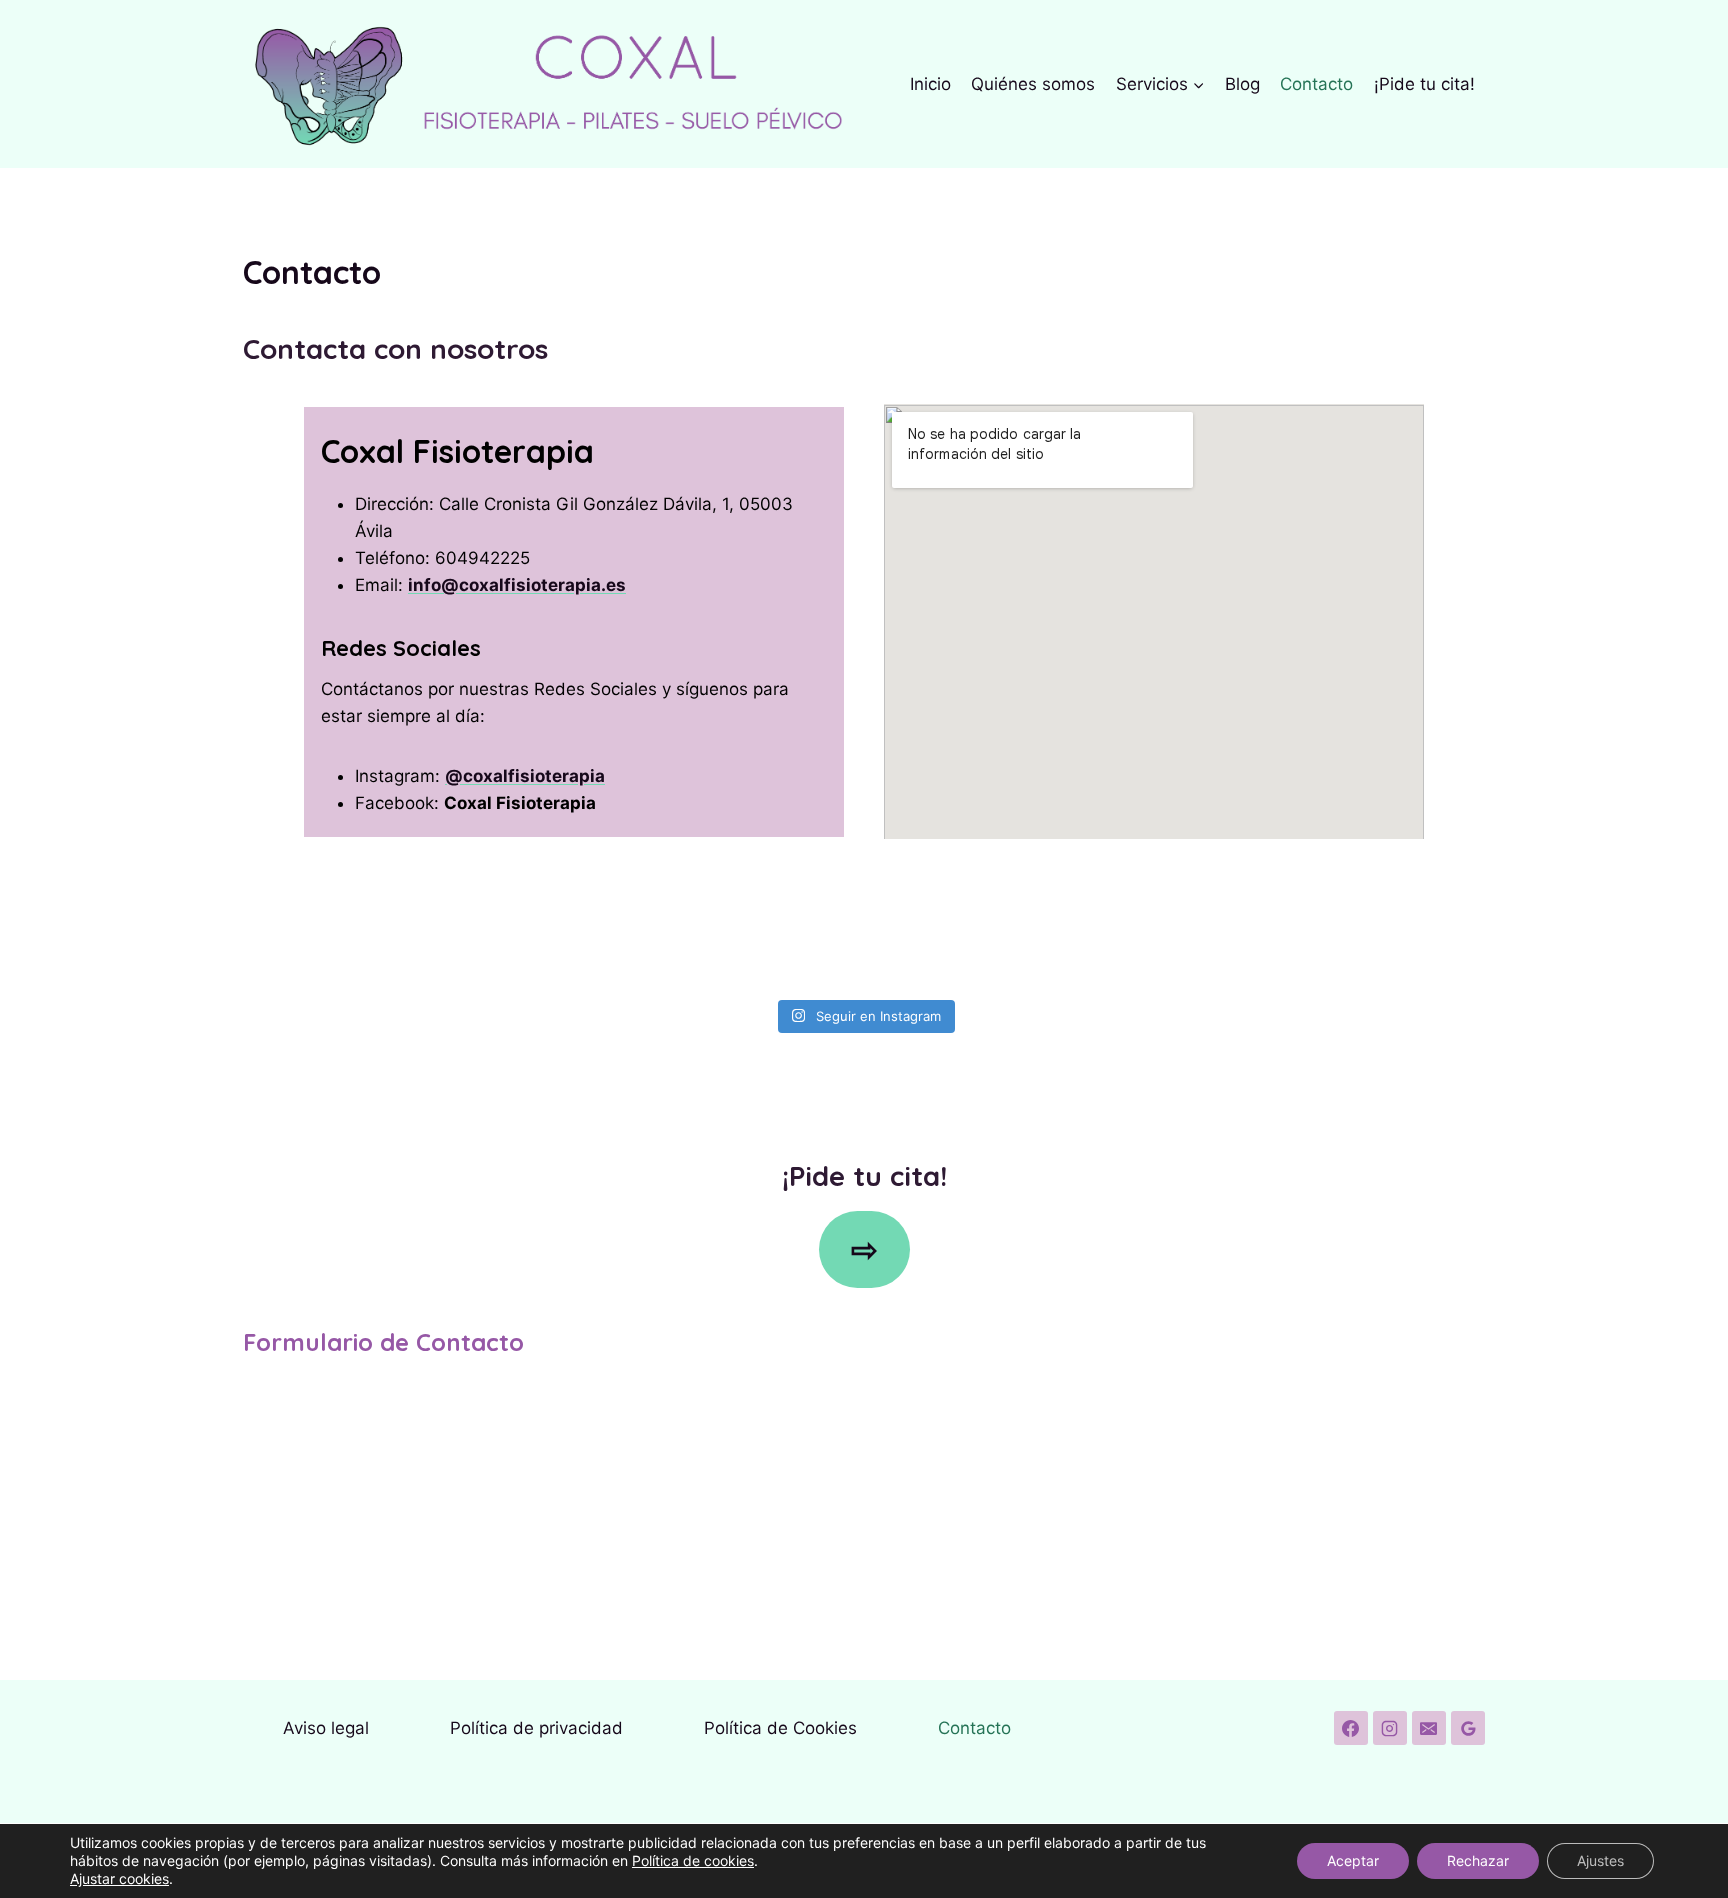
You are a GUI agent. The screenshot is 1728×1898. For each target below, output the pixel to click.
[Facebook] (1351, 1728)
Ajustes (1600, 1860)
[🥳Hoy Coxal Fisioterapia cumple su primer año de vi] (342, 926)
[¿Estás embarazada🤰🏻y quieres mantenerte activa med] (1385, 926)
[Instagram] (1390, 1728)
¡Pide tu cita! (1424, 84)
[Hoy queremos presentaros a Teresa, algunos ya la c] (1177, 926)
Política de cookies (693, 1860)
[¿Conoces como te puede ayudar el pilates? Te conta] (759, 926)
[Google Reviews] (1468, 1728)
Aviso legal (326, 1728)
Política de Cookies (780, 1728)
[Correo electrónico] (1429, 1728)
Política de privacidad (536, 1728)
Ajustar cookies (119, 1878)
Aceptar (1353, 1860)
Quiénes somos (1033, 84)
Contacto (1316, 84)
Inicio (930, 84)
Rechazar (1478, 1860)
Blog (1242, 84)
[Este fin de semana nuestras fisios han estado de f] (551, 926)
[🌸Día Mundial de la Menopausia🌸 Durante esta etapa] (968, 926)
